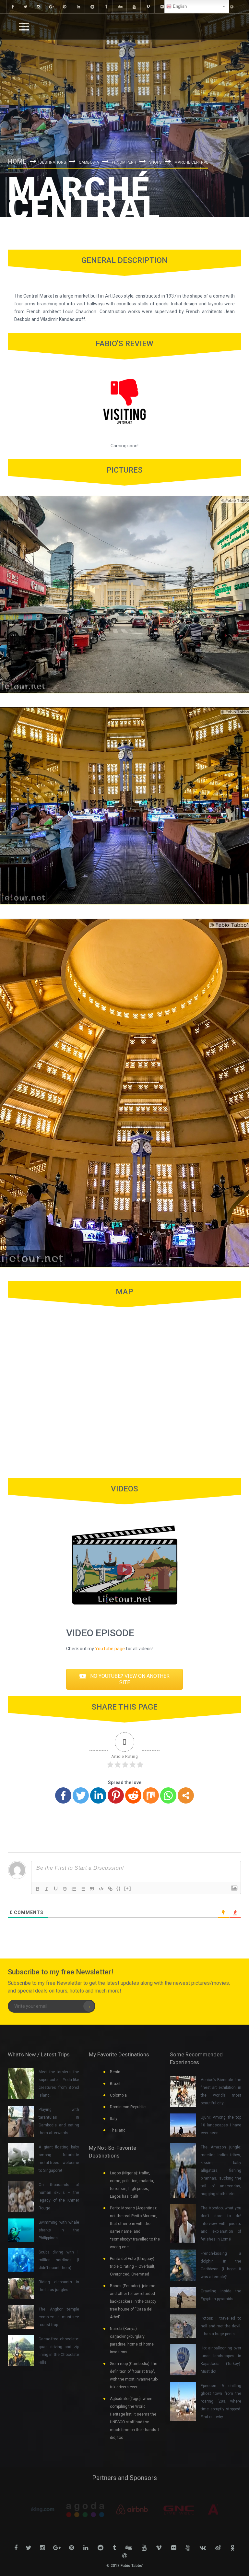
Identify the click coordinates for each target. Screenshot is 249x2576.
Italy (114, 2119)
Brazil (115, 2084)
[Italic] (47, 1889)
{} (119, 1888)
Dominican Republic (128, 2107)
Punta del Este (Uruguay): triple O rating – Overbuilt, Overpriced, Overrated (133, 2266)
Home (17, 161)
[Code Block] (101, 1889)
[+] (128, 1888)
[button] (124, 1679)
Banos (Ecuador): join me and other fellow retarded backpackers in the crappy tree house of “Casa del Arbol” (133, 2301)
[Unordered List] (83, 1889)
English (179, 6)
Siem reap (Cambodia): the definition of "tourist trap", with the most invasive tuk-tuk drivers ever (134, 2375)
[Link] (110, 1889)
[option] (54, 2510)
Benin (115, 2072)
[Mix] (151, 1795)
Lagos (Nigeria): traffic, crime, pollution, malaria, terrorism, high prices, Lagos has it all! (132, 2185)
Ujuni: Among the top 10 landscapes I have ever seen (221, 2125)
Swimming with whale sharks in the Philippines (59, 2230)
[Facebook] (63, 1795)
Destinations (53, 162)
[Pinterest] (116, 1795)
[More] (186, 1795)
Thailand (118, 2130)
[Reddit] (133, 1795)
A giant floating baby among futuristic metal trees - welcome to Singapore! (59, 2159)
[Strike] (65, 1889)
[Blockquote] (92, 1889)
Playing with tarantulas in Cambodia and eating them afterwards (59, 2121)
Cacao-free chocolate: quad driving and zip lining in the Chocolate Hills (59, 2351)
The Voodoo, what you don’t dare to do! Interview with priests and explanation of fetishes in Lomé (221, 2224)
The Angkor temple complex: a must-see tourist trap (59, 2317)
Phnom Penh (124, 162)
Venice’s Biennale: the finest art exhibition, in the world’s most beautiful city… (221, 2091)
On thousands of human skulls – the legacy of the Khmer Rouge (59, 2196)
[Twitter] (81, 1795)
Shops (155, 162)
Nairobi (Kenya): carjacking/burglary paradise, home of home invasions (132, 2340)
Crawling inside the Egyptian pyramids (221, 2295)
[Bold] (38, 1889)
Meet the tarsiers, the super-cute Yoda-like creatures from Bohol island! (59, 2084)
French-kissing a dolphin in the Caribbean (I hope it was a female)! (221, 2265)
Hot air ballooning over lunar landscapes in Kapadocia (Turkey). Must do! (221, 2360)
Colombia (118, 2095)
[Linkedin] (98, 1795)
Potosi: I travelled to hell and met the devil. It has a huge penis (221, 2326)
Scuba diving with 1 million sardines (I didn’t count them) (59, 2260)
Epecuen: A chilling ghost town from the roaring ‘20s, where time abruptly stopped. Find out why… (221, 2401)
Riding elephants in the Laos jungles (59, 2286)
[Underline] (56, 1889)
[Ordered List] (74, 1889)
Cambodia (89, 162)
